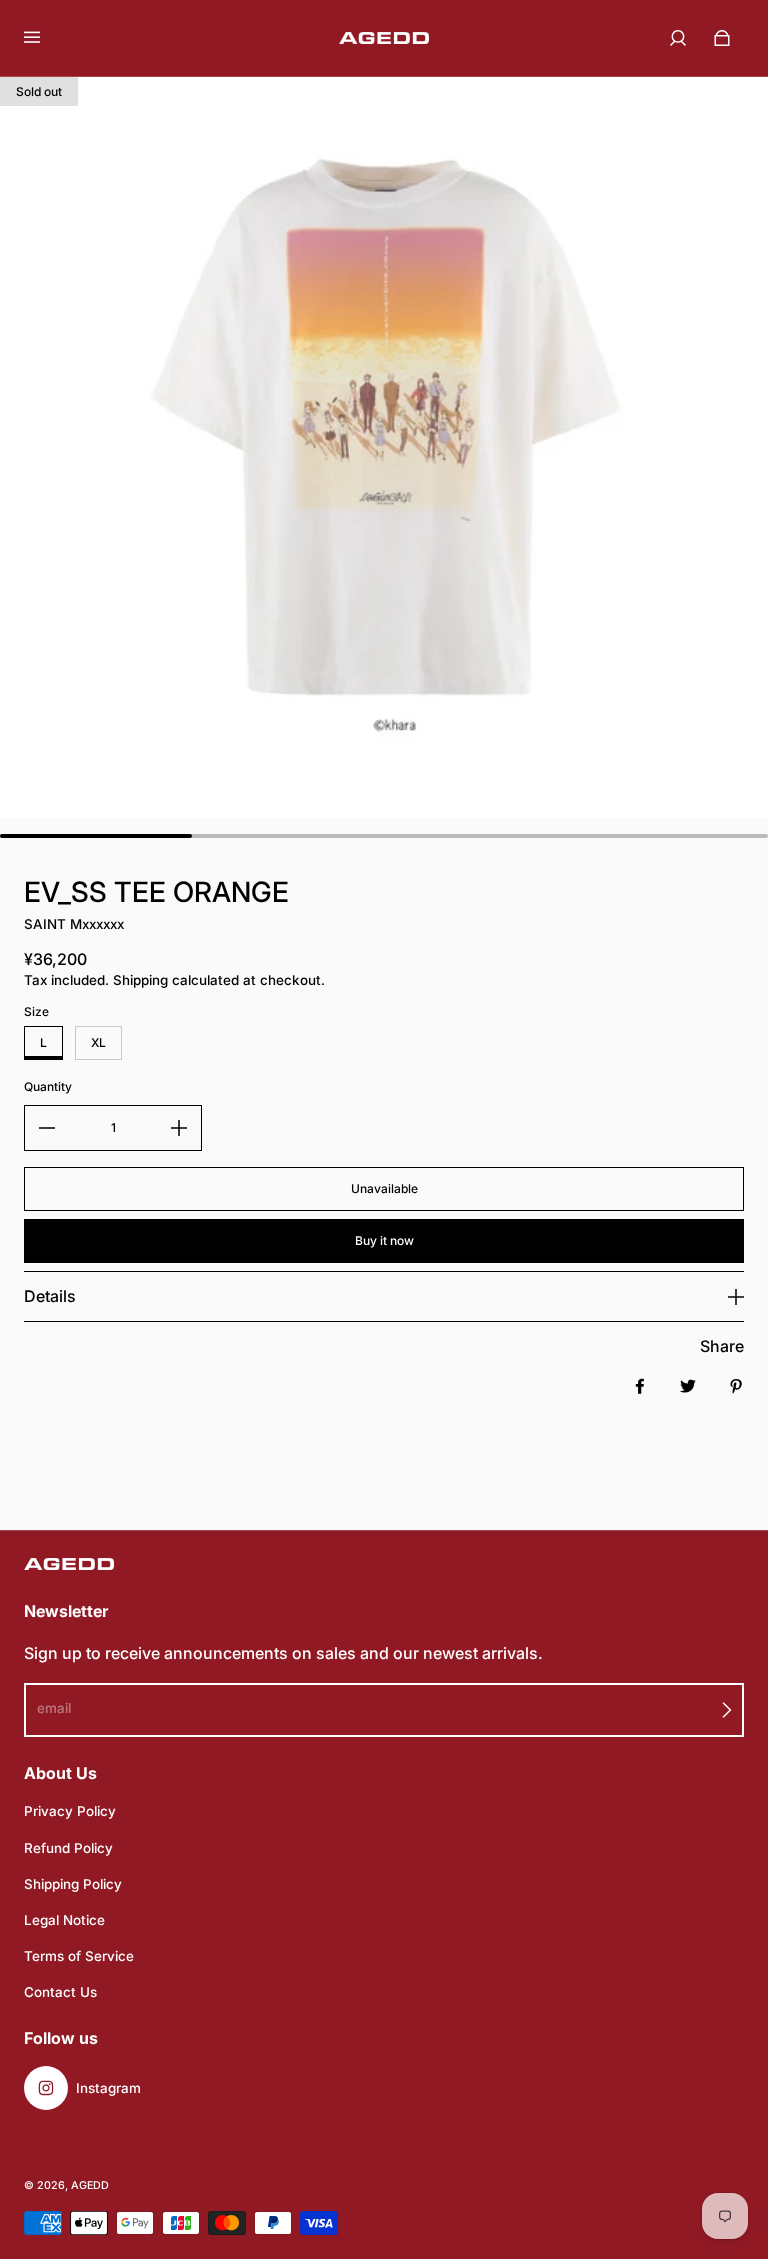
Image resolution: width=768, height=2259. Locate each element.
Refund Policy (68, 1848)
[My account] (678, 38)
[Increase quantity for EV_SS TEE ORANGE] (179, 1128)
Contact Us (60, 1992)
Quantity (48, 1086)
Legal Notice (64, 1920)
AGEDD (90, 2185)
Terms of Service (79, 1956)
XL (98, 1042)
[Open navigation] (46, 38)
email (54, 1708)
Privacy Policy (70, 1811)
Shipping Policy (73, 1884)
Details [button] (50, 1296)
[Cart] (722, 38)
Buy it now (384, 1240)
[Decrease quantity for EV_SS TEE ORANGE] (47, 1128)
